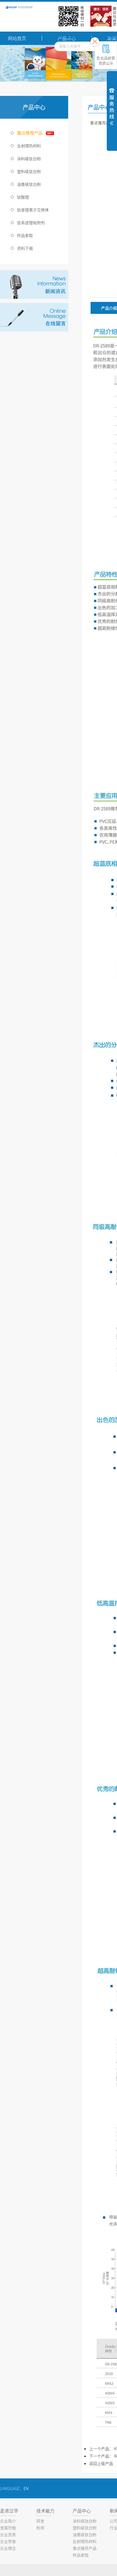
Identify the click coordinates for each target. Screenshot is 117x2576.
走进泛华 (9, 2511)
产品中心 (82, 2511)
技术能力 (45, 2511)
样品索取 (25, 235)
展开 (112, 106)
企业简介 (8, 2521)
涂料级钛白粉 (29, 158)
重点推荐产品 (30, 133)
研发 (40, 2521)
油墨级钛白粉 (29, 184)
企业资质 (8, 2534)
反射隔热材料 (29, 146)
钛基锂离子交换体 (33, 210)
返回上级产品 (101, 2463)
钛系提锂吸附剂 (31, 223)
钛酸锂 (23, 197)
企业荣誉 (8, 2541)
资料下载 (25, 248)
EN (26, 2488)
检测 (40, 2528)
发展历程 (8, 2528)
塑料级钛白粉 (29, 171)
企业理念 (8, 2548)
